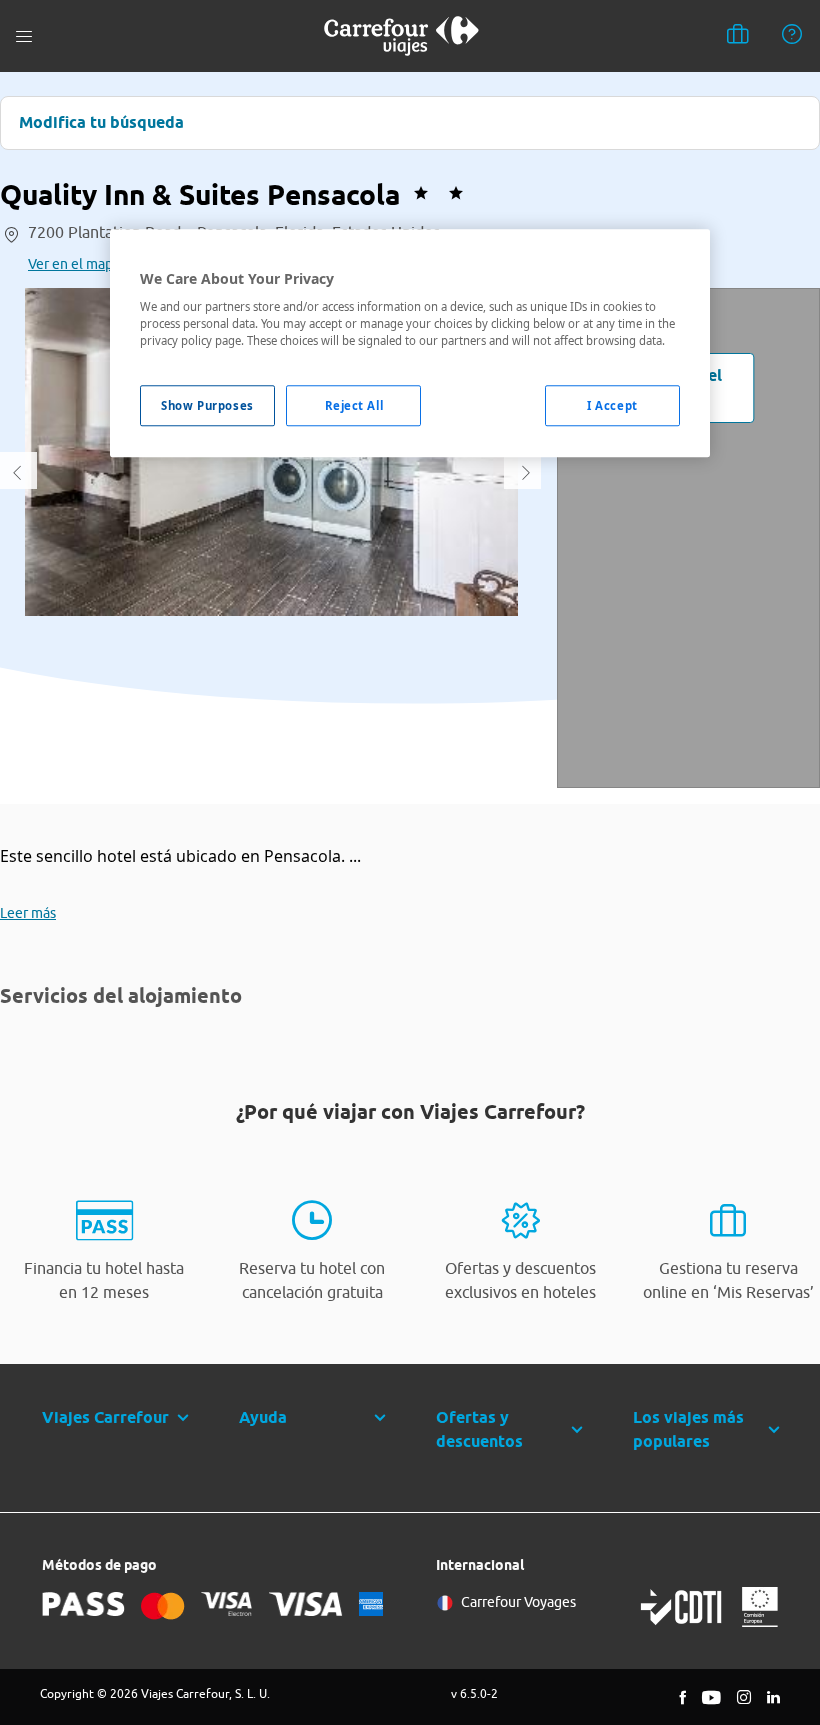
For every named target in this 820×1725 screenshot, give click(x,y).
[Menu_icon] (24, 36)
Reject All (354, 405)
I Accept (612, 405)
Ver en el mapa (74, 264)
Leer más (28, 913)
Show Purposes (207, 405)
